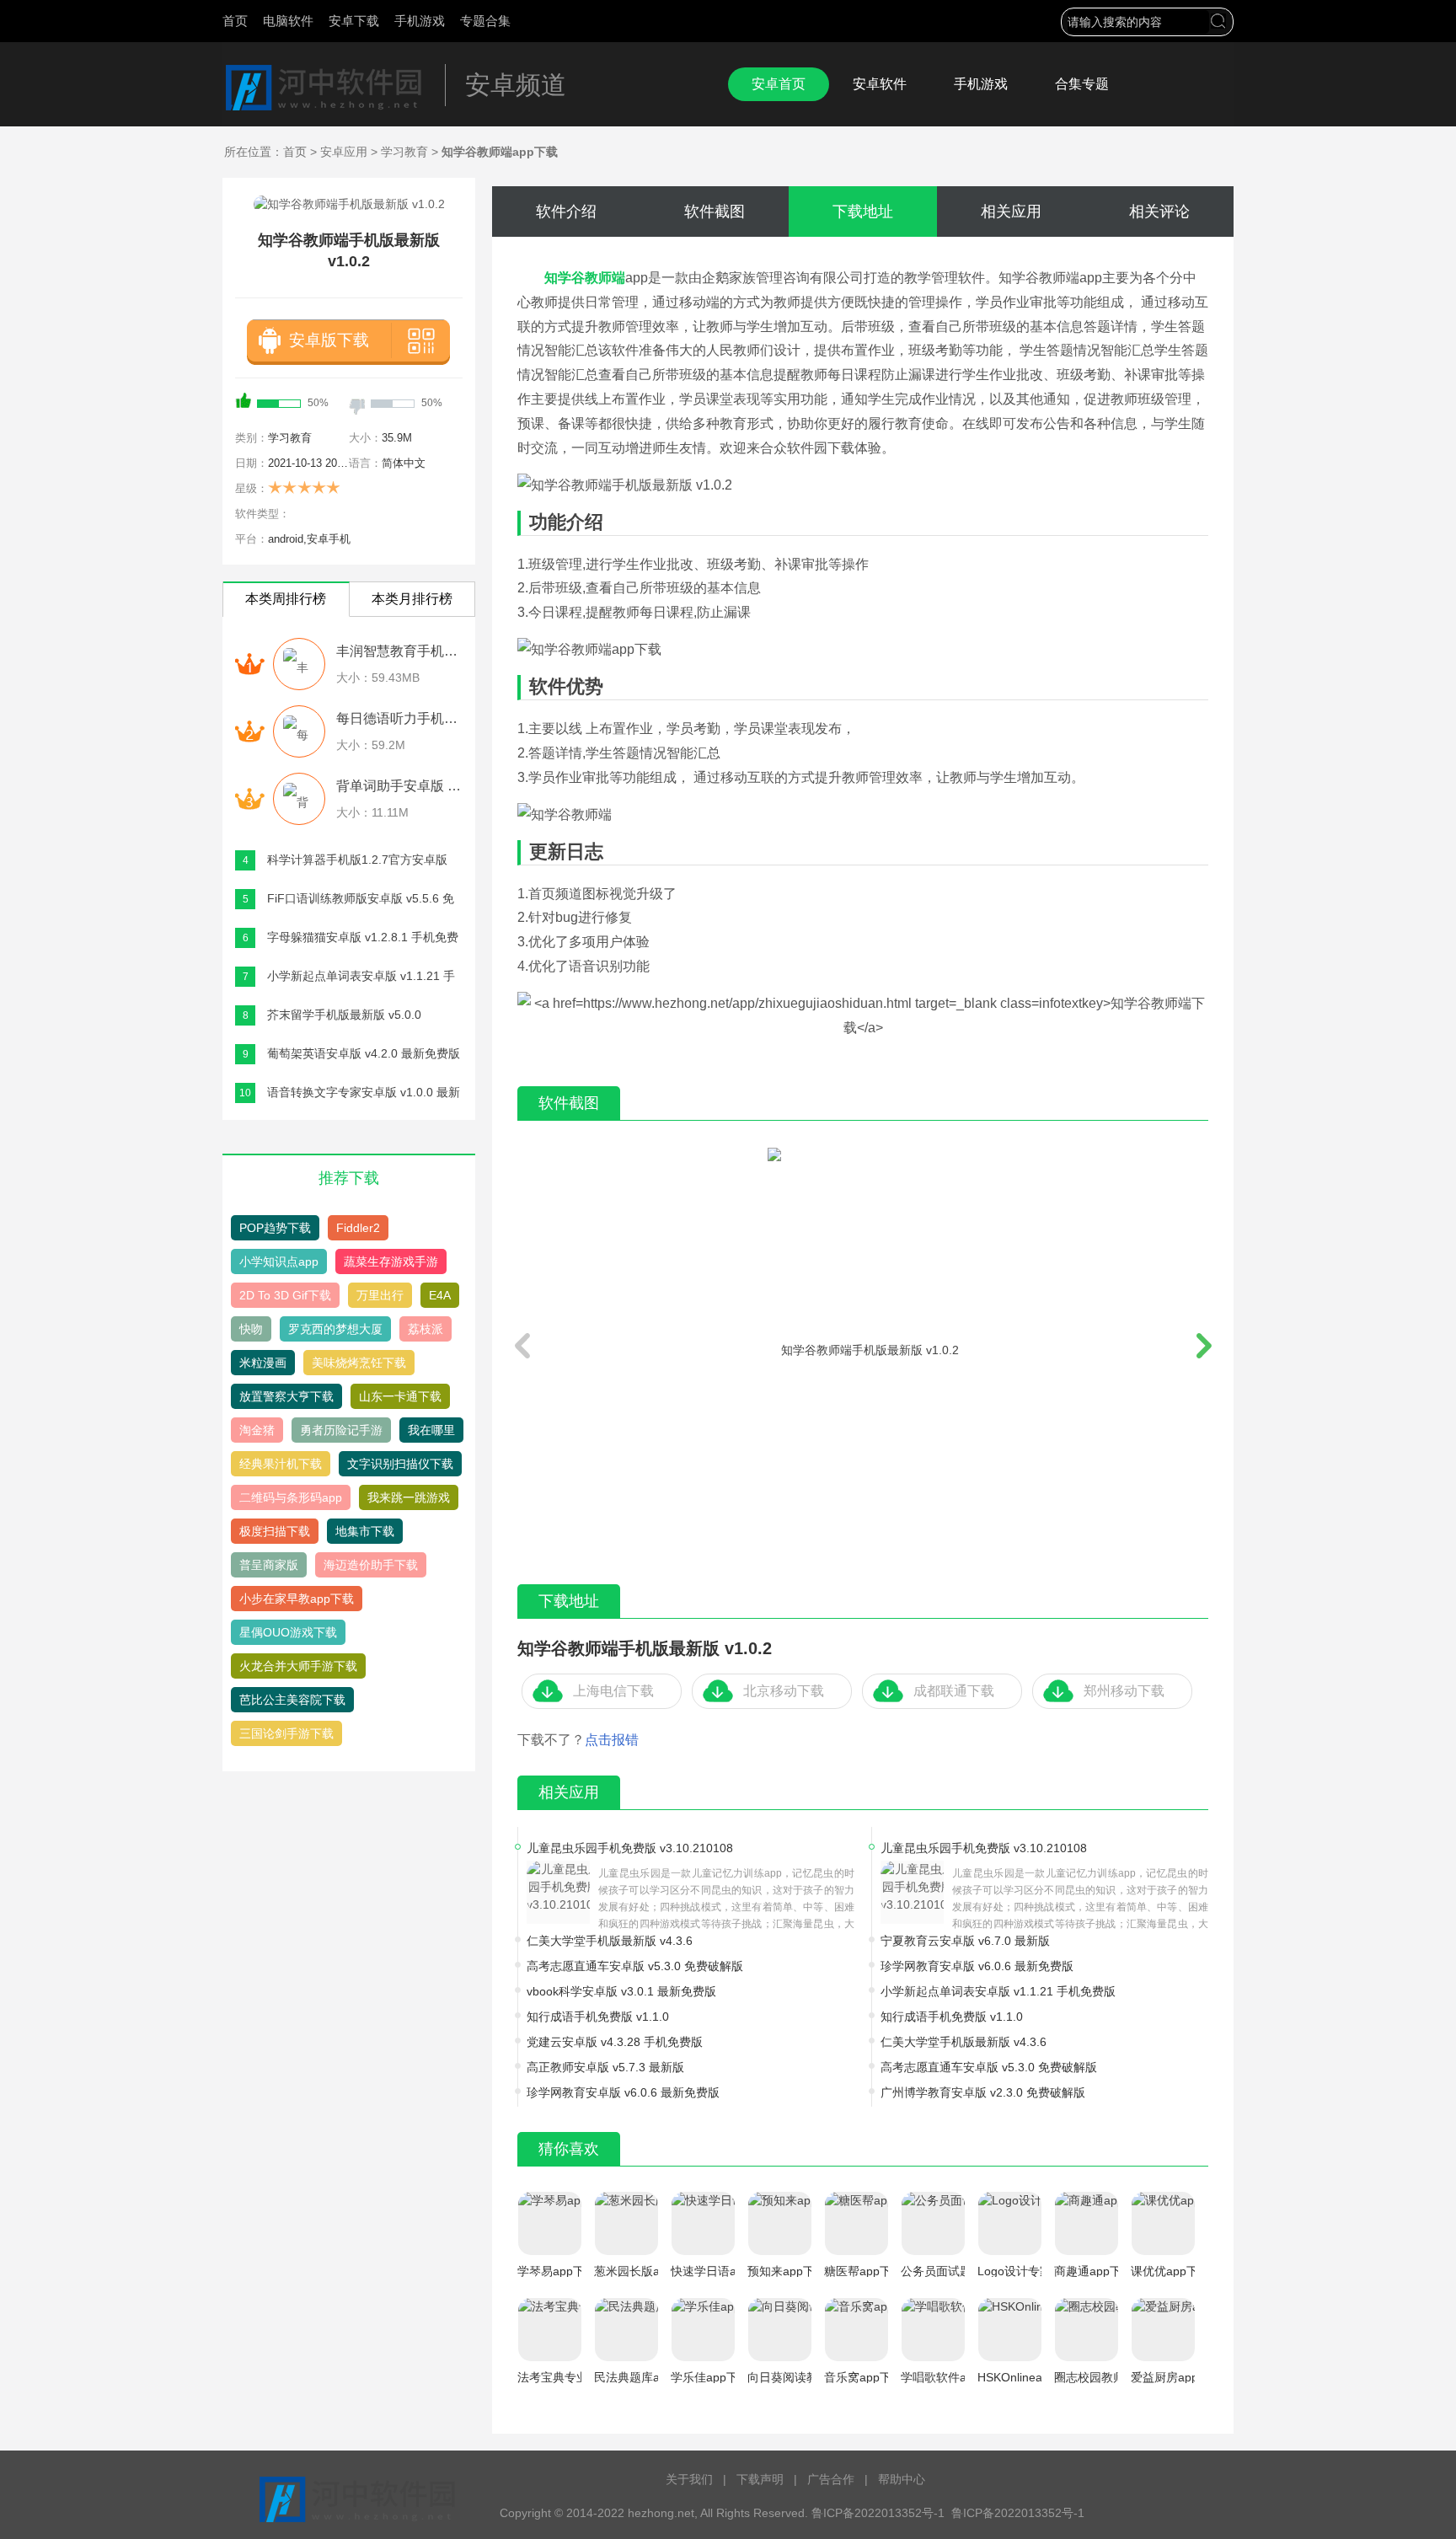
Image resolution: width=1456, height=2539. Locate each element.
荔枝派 (426, 1329)
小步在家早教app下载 (297, 1599)
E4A (440, 1295)
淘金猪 (257, 1430)
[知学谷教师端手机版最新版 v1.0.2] (863, 1348)
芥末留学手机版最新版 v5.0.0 (344, 1015)
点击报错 (612, 1740)
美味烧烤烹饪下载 (359, 1363)
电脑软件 (288, 21)
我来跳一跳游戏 (409, 1497)
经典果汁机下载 (281, 1464)
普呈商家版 (269, 1565)
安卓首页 (779, 84)
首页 (235, 21)
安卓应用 (344, 152)
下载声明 (760, 2479)
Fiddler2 (358, 1228)
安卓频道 (516, 85)
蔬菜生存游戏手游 (391, 1261)
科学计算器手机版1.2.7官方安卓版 (357, 860)
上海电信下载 (613, 1691)
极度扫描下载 (275, 1531)
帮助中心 (902, 2479)
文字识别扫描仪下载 (400, 1464)
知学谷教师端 (585, 278)
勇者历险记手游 (341, 1430)
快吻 (251, 1329)
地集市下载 (365, 1531)
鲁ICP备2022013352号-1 (1018, 2513)
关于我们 (689, 2479)
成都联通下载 (954, 1691)
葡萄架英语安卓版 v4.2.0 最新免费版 (364, 1053)
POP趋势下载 (275, 1228)
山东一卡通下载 (400, 1396)
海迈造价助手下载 (371, 1565)
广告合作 (831, 2479)
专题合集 (485, 21)
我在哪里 (431, 1430)
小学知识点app (279, 1261)
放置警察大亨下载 (286, 1396)
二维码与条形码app (291, 1497)
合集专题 (1082, 84)
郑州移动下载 (1124, 1691)
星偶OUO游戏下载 (288, 1632)
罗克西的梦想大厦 (335, 1329)
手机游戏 (420, 21)
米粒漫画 (263, 1363)
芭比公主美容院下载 (292, 1700)
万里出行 (380, 1295)
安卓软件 (880, 84)
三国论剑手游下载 (286, 1733)
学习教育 (404, 152)
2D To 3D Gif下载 (285, 1295)
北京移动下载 (784, 1691)
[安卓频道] (324, 88)
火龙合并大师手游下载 (298, 1666)
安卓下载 (354, 21)
